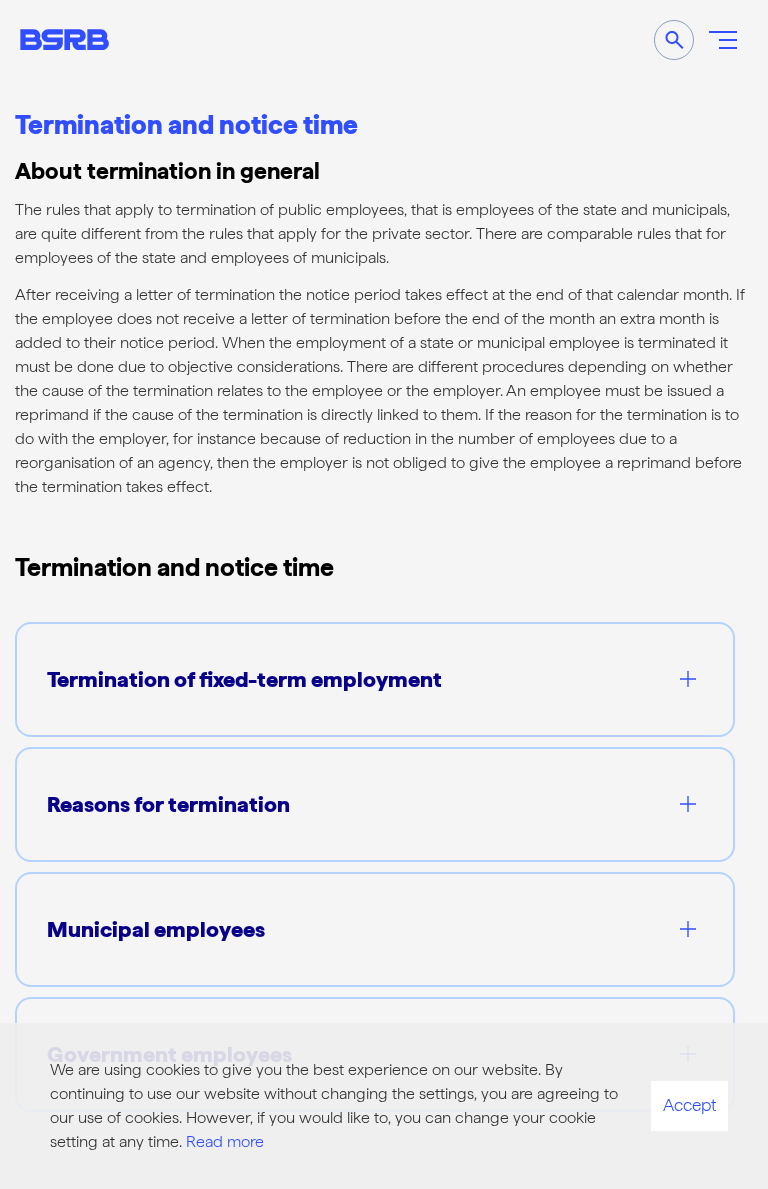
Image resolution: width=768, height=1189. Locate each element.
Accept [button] (689, 1105)
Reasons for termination (168, 804)
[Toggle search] (674, 40)
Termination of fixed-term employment (244, 679)
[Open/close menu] (723, 40)
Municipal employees (156, 929)
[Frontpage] (64, 39)
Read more (225, 1141)
